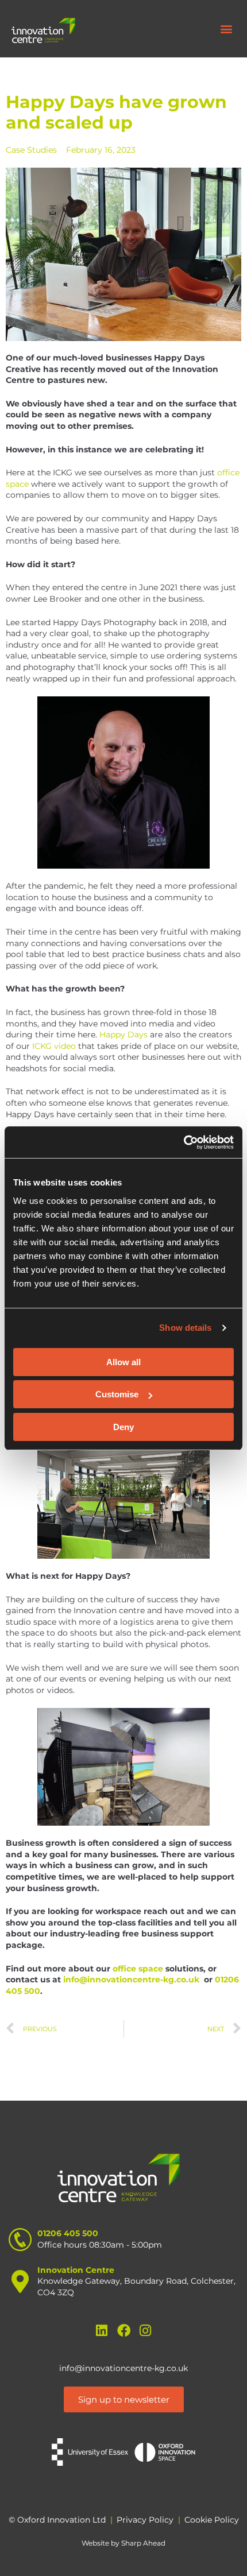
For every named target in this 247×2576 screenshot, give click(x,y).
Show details (185, 1328)
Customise (117, 1394)
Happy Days (123, 1035)
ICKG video (54, 1046)
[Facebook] (124, 2331)
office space (138, 1969)
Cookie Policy (212, 2520)
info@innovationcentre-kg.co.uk (123, 2368)
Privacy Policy (145, 2520)
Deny (123, 1427)
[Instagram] (146, 2331)
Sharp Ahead (143, 2543)
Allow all (123, 1362)
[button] (226, 29)
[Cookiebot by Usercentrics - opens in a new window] (184, 1142)
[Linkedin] (102, 2331)
